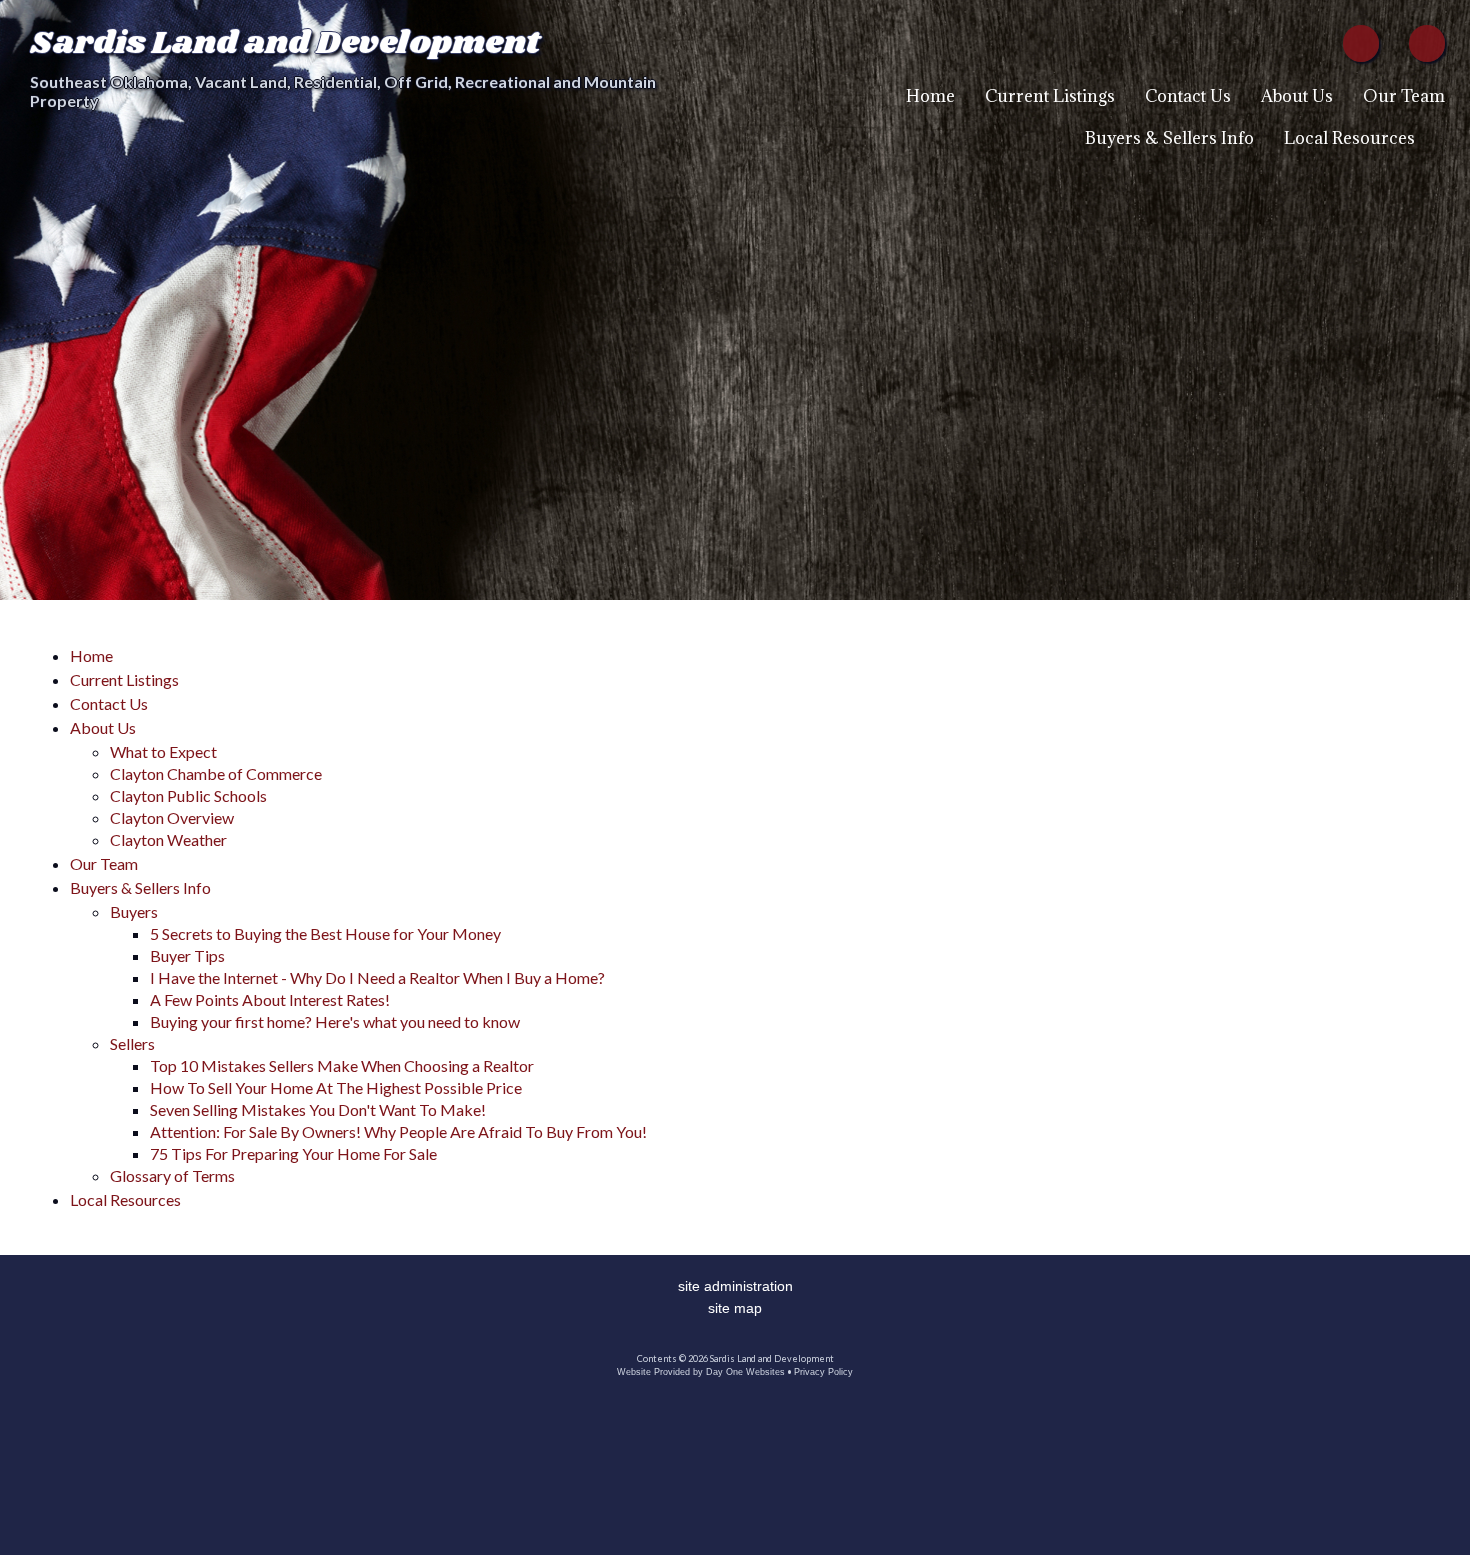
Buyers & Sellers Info (1169, 138)
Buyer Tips (187, 955)
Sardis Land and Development (285, 43)
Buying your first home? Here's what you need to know (335, 1021)
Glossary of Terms (172, 1175)
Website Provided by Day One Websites (701, 1372)
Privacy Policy (823, 1372)
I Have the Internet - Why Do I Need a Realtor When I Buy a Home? (377, 977)
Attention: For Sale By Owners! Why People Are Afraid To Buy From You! (398, 1131)
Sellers (132, 1043)
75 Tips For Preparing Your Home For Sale (293, 1153)
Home (930, 96)
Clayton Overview (172, 817)
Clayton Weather (168, 839)
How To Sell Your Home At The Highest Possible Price (336, 1087)
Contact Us (1188, 96)
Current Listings (1050, 96)
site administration (735, 1286)
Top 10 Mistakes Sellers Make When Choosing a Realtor (342, 1065)
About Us (1297, 96)
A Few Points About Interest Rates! (270, 999)
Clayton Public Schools (188, 795)
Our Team (1404, 96)
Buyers (134, 911)
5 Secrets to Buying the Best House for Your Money (325, 933)
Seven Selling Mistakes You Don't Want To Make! (318, 1109)
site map (735, 1308)
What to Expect (163, 751)
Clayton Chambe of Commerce (216, 773)
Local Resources (1349, 138)
